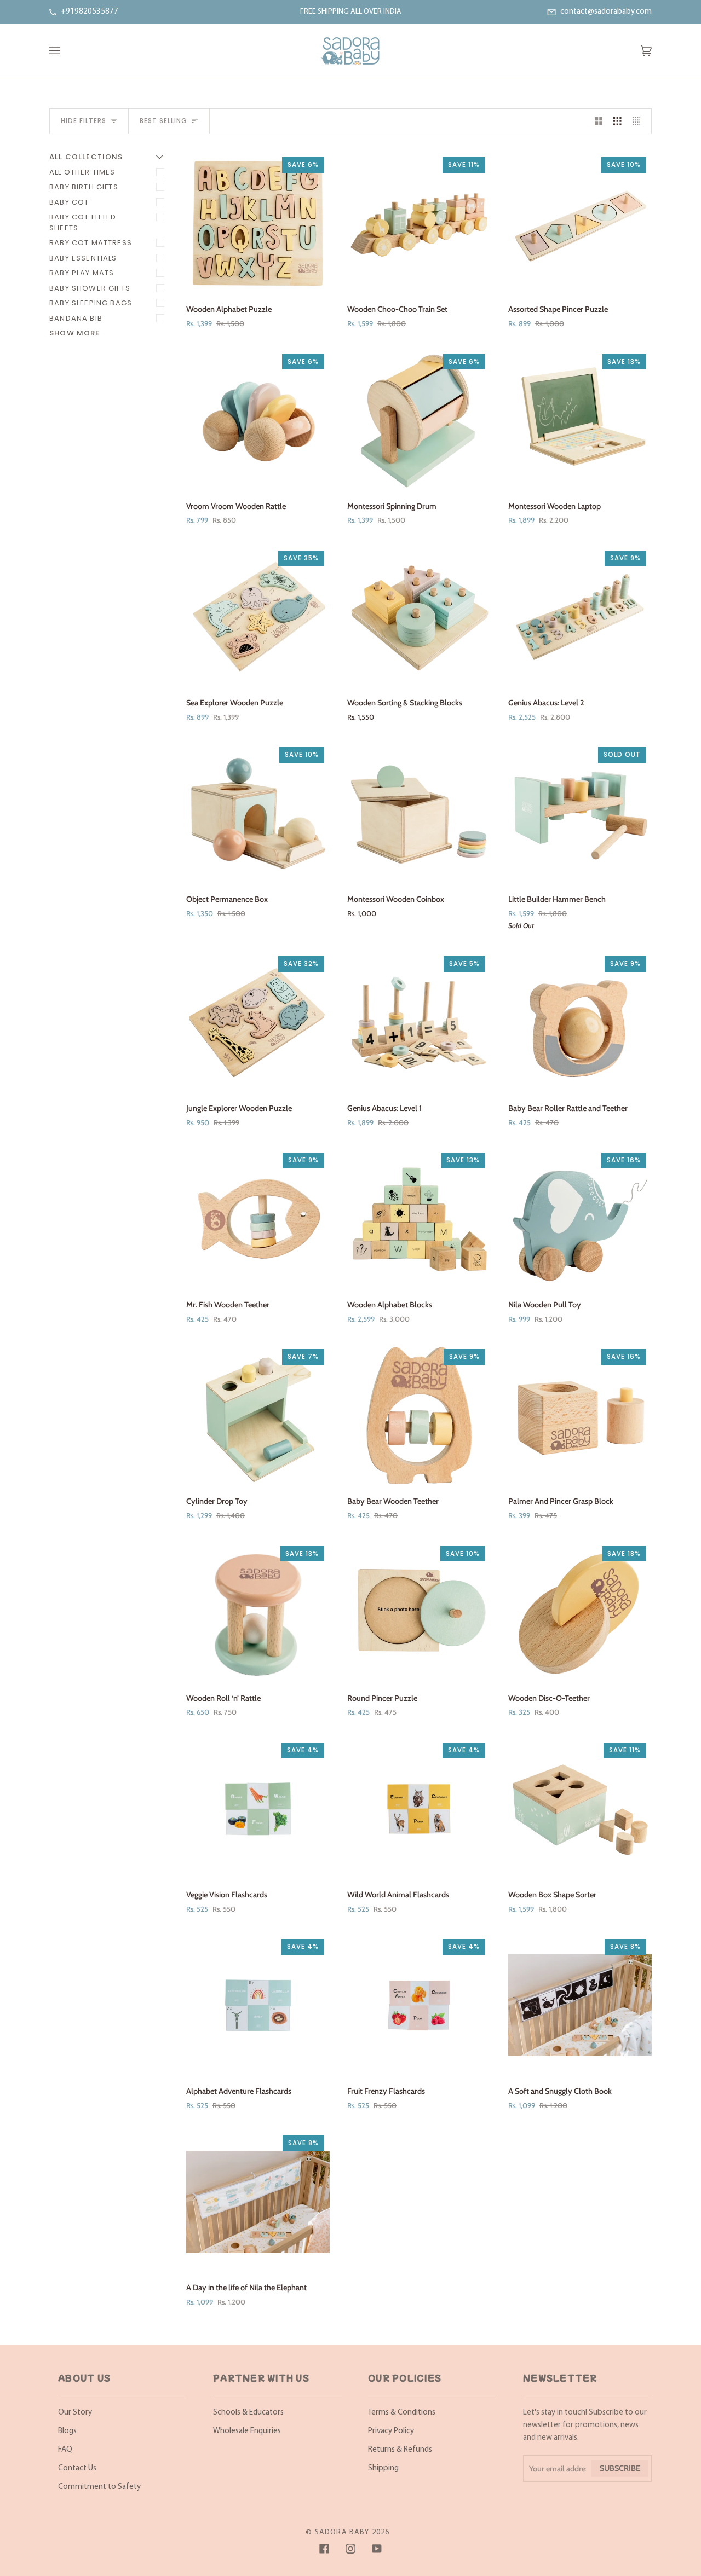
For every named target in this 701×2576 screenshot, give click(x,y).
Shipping (383, 2468)
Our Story (75, 2413)
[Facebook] (324, 2549)
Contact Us (77, 2468)
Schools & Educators (248, 2413)
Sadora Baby (342, 2532)
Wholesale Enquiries (247, 2431)
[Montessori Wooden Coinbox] (419, 813)
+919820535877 (90, 12)
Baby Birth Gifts (84, 187)
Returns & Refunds (400, 2450)
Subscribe (620, 2468)
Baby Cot (69, 202)
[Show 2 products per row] (599, 121)
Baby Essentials (83, 258)
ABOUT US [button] (84, 2378)
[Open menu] (66, 51)
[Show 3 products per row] (617, 121)
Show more (75, 333)
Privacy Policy (391, 2431)
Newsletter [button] (560, 2378)
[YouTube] (377, 2549)
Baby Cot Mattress (91, 243)
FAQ (65, 2450)
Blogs (67, 2431)
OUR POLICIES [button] (405, 2378)
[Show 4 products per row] (639, 121)
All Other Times (82, 172)
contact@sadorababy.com (606, 12)
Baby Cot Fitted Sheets (83, 222)
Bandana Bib (76, 318)
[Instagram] (350, 2549)
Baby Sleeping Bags (91, 303)
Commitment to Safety (99, 2487)
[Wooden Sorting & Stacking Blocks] (419, 617)
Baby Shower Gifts (90, 288)
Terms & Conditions (402, 2413)
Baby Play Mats (82, 273)
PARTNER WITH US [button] (261, 2378)
